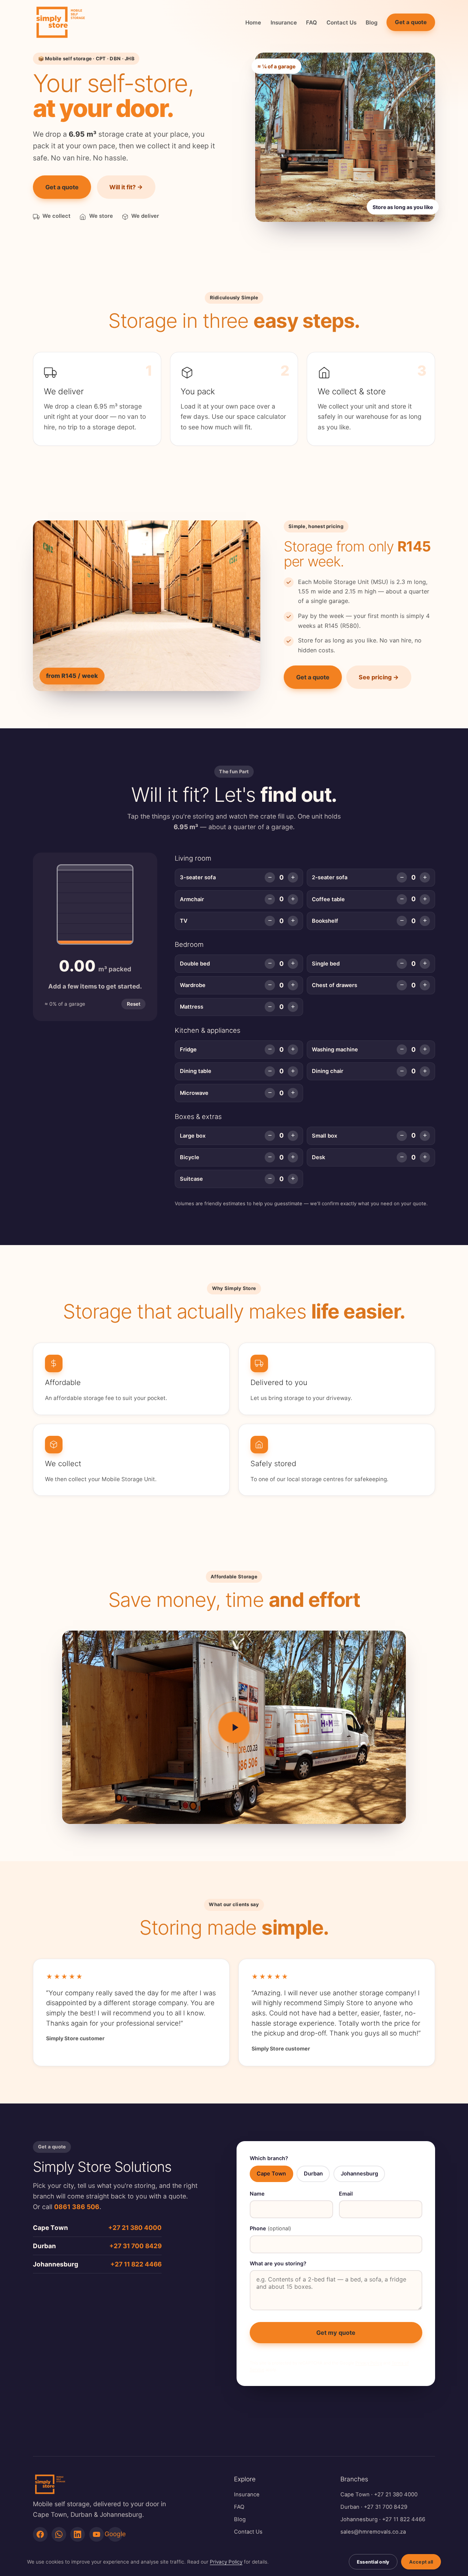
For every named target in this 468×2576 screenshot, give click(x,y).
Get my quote (336, 2333)
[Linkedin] (78, 2534)
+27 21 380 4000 (135, 2228)
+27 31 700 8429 (135, 2246)
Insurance (284, 22)
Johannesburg (359, 2519)
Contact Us (341, 22)
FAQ (312, 22)
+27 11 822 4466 (136, 2264)
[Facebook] (40, 2534)
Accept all (421, 2562)
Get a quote (411, 22)
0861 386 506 (77, 2207)
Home (253, 22)
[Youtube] (97, 2534)
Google (115, 2534)
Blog (372, 22)
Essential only (373, 2562)
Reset (134, 1004)
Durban (350, 2507)
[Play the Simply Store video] (234, 1727)
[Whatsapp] (59, 2534)
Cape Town (355, 2495)
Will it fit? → (126, 187)
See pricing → (379, 677)
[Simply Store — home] (60, 22)
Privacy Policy (369, 2363)
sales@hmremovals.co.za (373, 2532)
